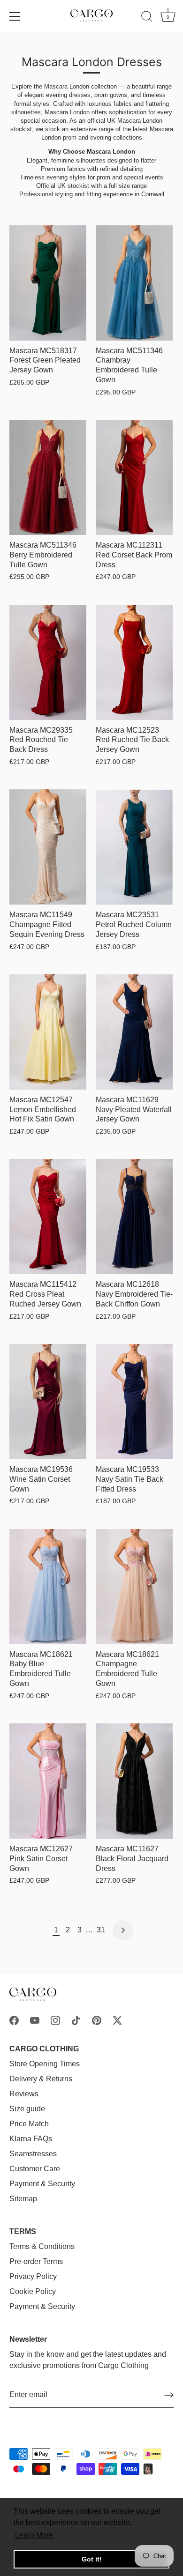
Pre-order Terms (36, 2261)
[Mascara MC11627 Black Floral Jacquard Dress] (134, 1781)
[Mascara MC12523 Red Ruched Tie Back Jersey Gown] (134, 662)
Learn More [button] (34, 2535)
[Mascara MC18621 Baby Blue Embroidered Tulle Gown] (48, 1587)
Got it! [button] (92, 2559)
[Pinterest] (97, 2020)
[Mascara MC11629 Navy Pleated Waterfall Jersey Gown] (134, 1032)
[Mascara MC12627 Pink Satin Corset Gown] (48, 1781)
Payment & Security (42, 2184)
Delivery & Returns (41, 2079)
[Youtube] (35, 2020)
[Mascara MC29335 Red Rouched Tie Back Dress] (48, 662)
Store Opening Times (45, 2064)
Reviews (24, 2094)
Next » (123, 1930)
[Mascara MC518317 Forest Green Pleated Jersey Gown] (48, 283)
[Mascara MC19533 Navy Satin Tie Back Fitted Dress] (134, 1402)
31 (101, 1930)
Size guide (27, 2109)
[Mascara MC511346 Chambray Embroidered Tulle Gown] (134, 283)
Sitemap (23, 2199)
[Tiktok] (76, 2020)
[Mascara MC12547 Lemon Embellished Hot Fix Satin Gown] (48, 1032)
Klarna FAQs (31, 2139)
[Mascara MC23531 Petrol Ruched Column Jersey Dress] (134, 847)
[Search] (147, 18)
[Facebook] (14, 2020)
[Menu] (15, 16)
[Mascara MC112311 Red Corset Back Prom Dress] (134, 477)
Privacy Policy (33, 2276)
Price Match (29, 2124)
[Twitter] (117, 2020)
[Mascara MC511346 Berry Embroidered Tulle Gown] (48, 477)
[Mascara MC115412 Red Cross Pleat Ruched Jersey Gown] (48, 1217)
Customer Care (35, 2169)
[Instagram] (55, 2020)
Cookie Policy (33, 2291)
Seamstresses (33, 2154)
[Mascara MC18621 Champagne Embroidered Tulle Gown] (134, 1587)
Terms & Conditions (42, 2246)
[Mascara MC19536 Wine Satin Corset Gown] (48, 1402)
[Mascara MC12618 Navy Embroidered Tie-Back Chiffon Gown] (134, 1217)
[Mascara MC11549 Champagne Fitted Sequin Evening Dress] (48, 847)
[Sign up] (169, 2395)
